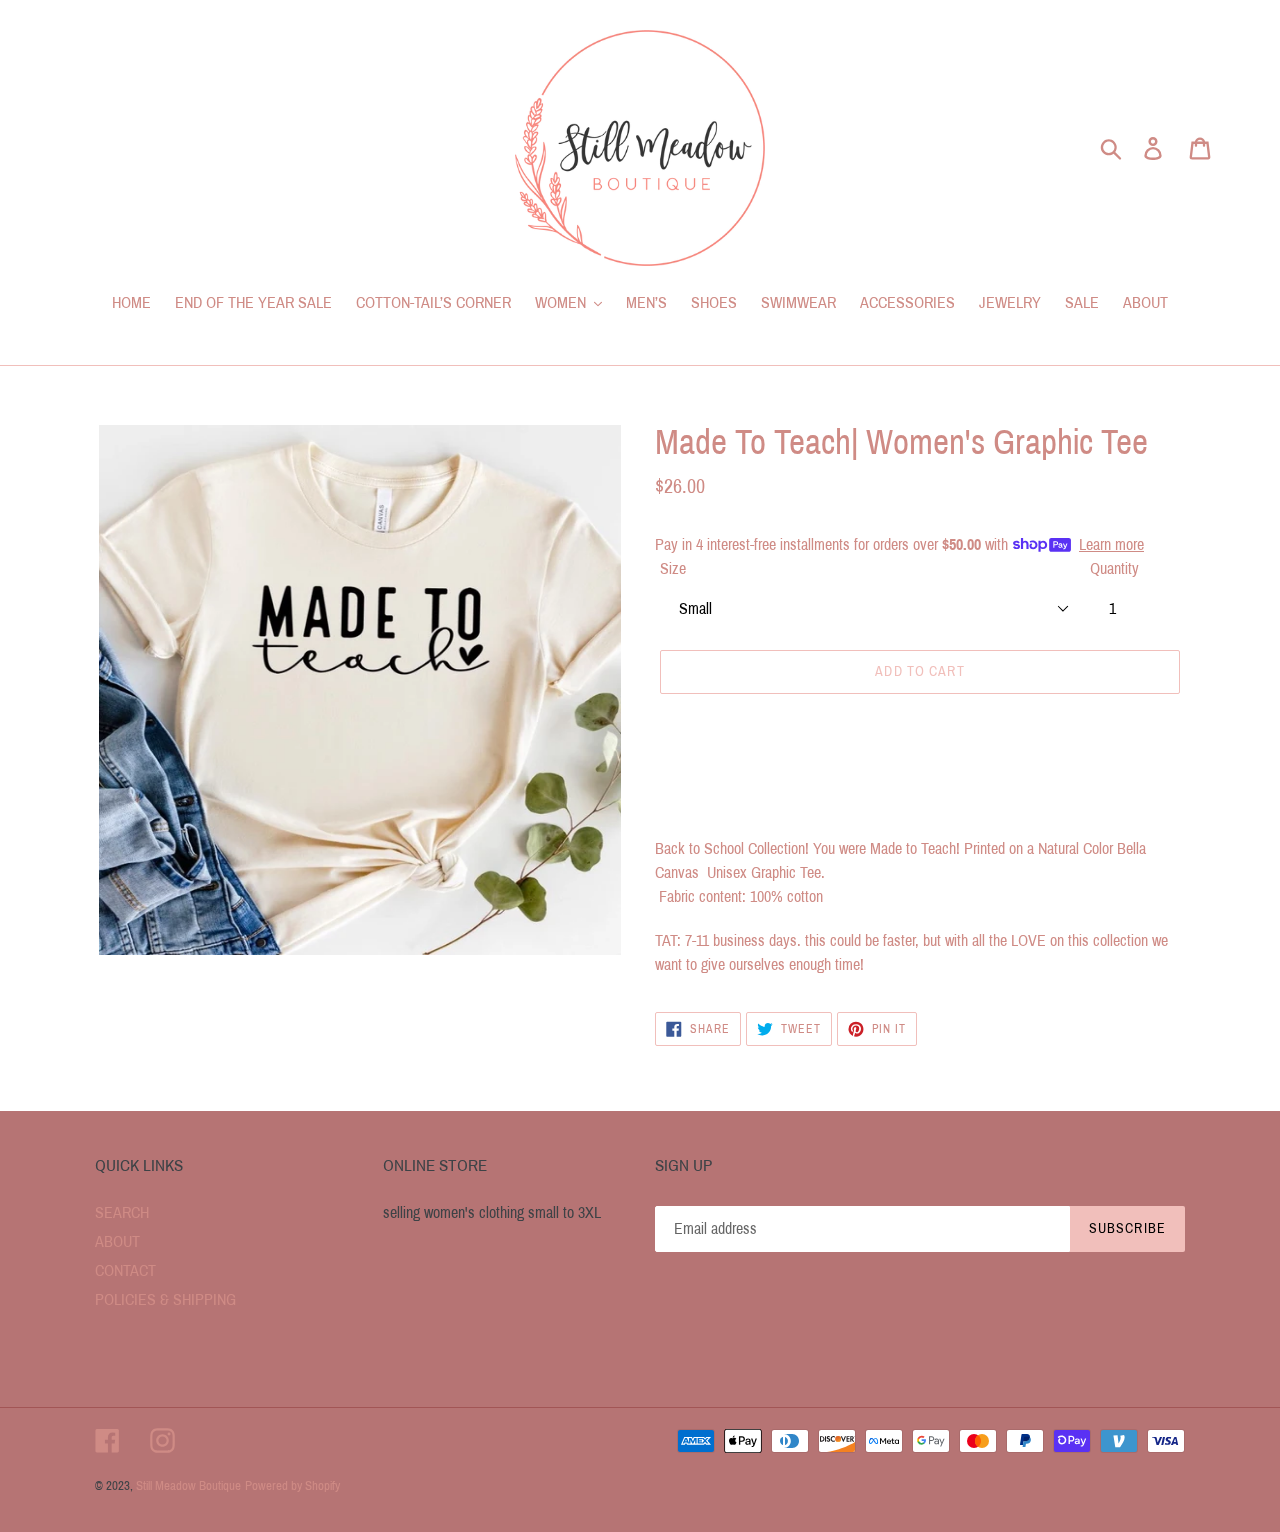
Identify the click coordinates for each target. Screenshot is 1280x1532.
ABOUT (117, 1241)
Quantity (1114, 568)
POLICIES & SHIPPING (165, 1299)
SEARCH (122, 1212)
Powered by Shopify (292, 1486)
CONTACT (125, 1270)
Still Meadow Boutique (188, 1486)
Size (673, 568)
